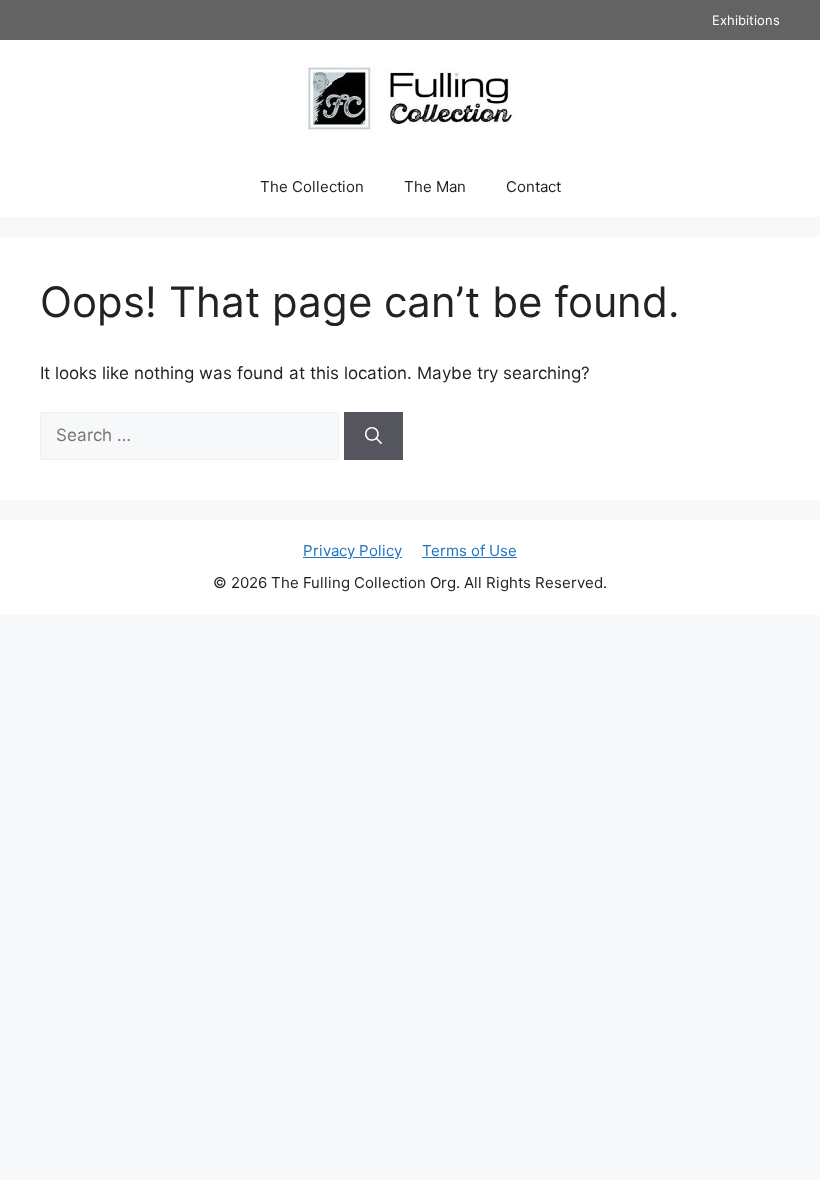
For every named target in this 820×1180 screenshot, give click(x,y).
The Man (435, 186)
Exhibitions (746, 20)
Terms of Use (469, 550)
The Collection (312, 186)
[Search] (373, 436)
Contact (533, 186)
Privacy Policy (352, 550)
